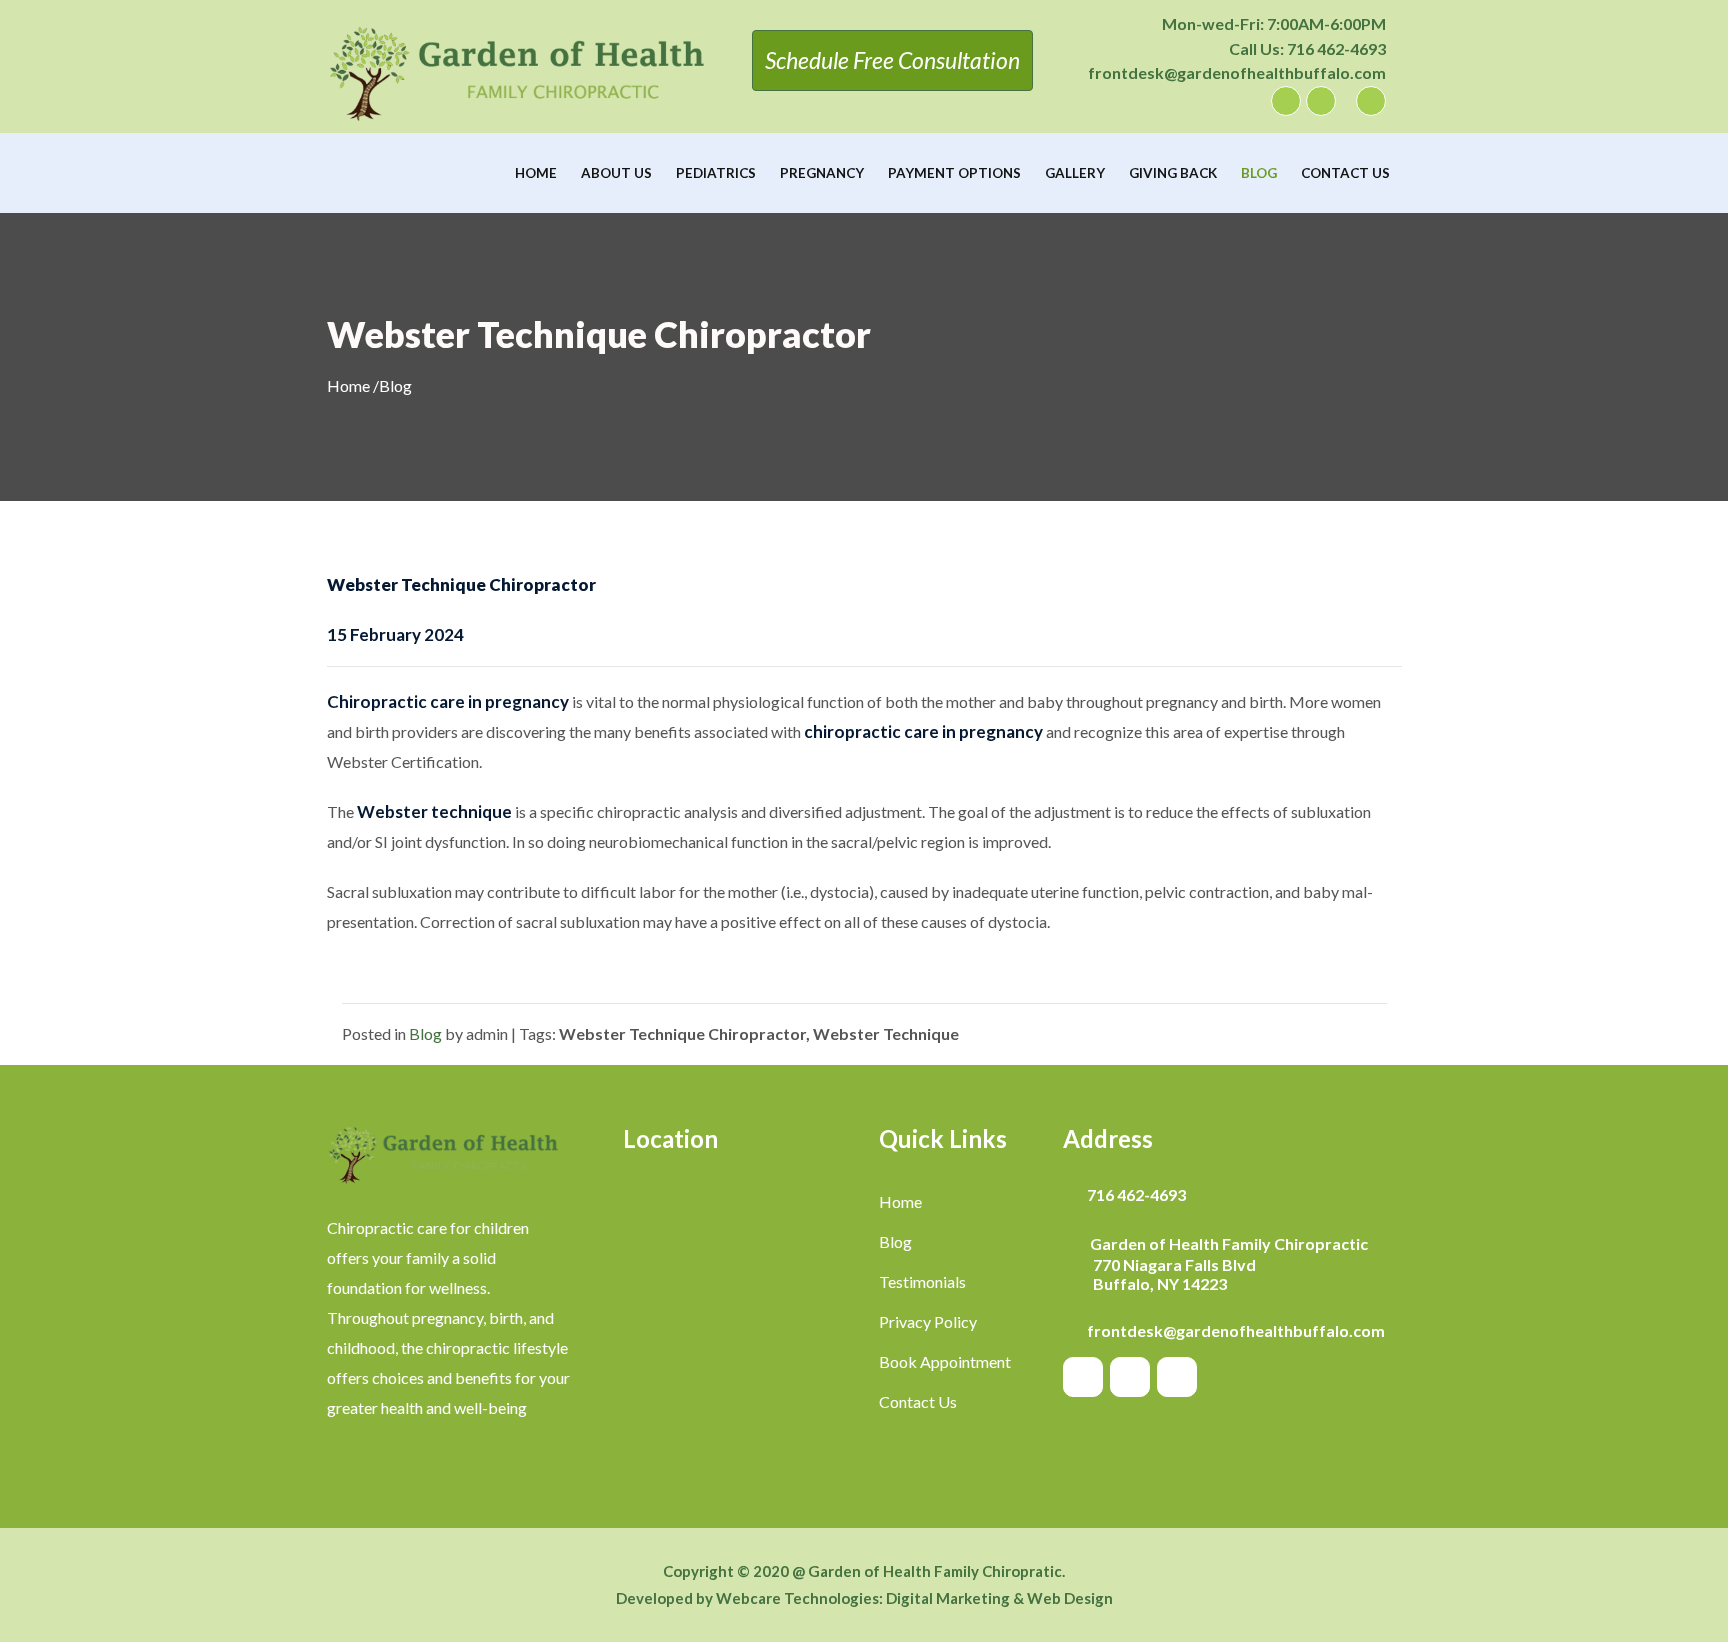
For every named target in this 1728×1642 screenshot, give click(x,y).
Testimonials (922, 1281)
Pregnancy (822, 173)
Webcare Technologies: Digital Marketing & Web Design (914, 1598)
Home (536, 173)
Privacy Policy (928, 1321)
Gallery (1075, 173)
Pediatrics (716, 173)
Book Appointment (945, 1361)
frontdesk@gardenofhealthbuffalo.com (1237, 72)
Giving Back (1173, 173)
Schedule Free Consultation (892, 60)
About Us (616, 173)
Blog (1259, 173)
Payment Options (954, 173)
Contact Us (1345, 173)
